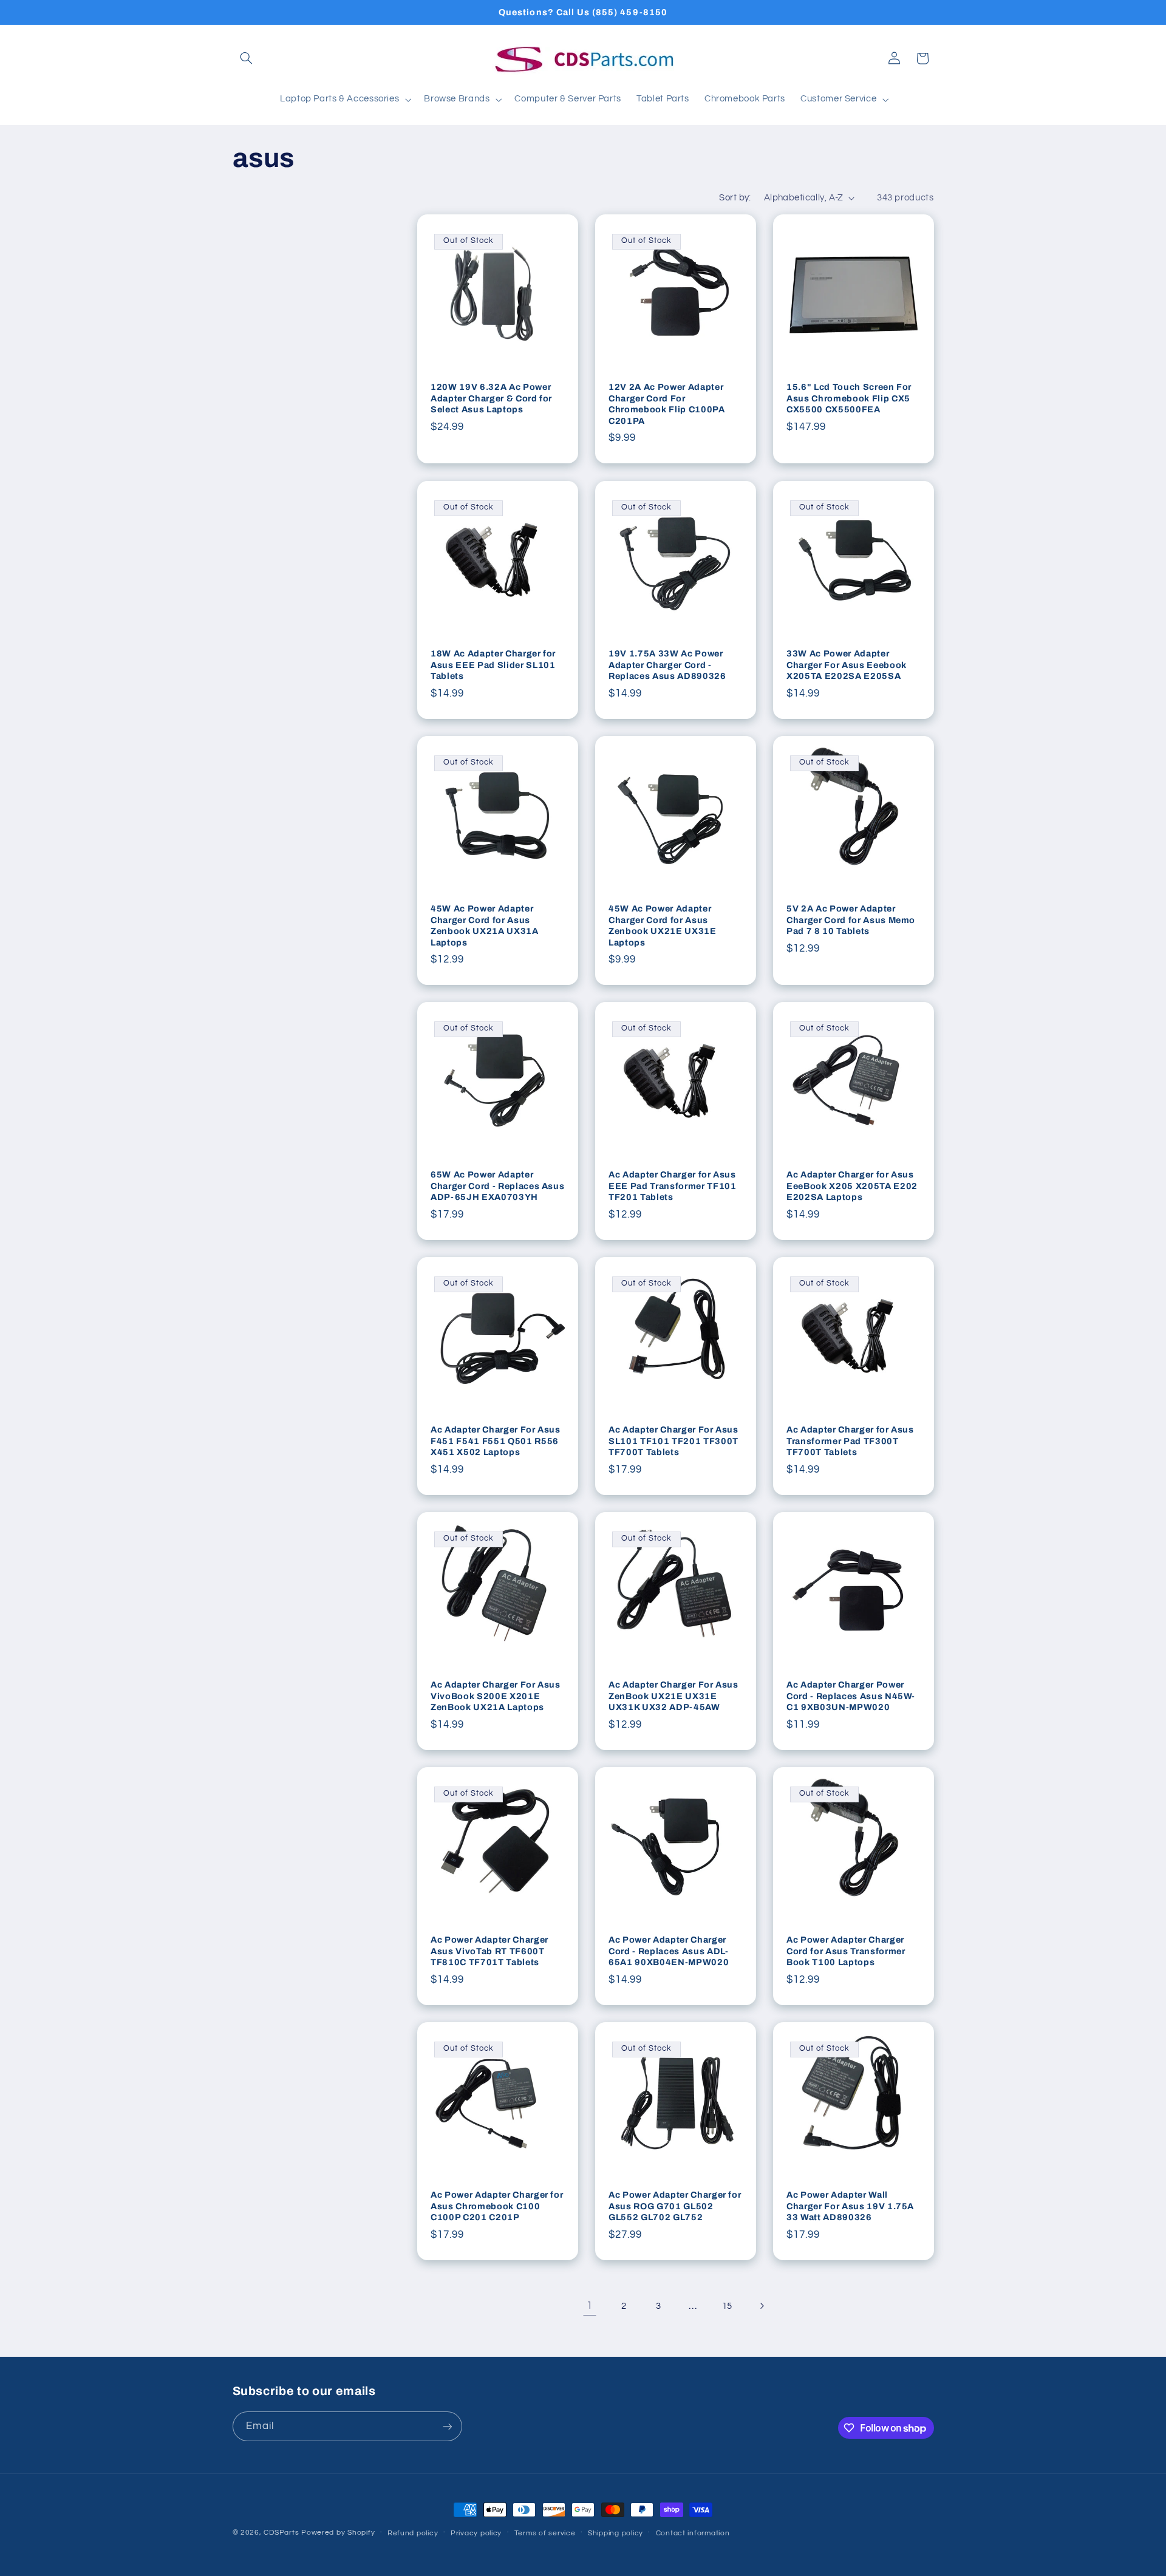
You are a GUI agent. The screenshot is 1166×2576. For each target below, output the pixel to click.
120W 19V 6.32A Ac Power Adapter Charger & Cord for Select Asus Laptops (491, 399)
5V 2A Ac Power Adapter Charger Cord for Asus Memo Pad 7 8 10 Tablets (851, 920)
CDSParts (281, 2533)
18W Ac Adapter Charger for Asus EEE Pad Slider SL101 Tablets (493, 665)
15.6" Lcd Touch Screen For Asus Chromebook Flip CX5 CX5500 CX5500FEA (849, 399)
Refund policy (413, 2533)
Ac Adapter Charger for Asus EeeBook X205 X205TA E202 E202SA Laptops (852, 1186)
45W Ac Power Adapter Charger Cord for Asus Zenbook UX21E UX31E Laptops (663, 925)
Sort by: (735, 198)
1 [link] (590, 2306)
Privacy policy (476, 2533)
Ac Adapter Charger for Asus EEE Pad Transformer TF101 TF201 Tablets (673, 1186)
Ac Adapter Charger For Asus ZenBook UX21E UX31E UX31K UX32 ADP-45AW (673, 1696)
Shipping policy (615, 2533)
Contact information (693, 2533)
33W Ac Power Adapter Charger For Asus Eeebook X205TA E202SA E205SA (847, 665)
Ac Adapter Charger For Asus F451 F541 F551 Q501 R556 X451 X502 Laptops (496, 1441)
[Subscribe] (447, 2426)
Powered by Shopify (338, 2533)
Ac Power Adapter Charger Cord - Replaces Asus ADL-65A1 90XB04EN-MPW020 (669, 1951)
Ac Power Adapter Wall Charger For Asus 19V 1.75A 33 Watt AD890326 (850, 2206)
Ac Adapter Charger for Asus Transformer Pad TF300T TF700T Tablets (850, 1441)
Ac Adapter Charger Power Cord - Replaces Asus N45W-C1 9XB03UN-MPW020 (851, 1696)
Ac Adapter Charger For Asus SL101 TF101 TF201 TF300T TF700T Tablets (673, 1441)
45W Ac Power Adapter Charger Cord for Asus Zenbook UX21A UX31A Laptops (485, 925)
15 (727, 2306)
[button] (247, 58)
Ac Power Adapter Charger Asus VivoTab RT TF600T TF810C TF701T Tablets (489, 1951)
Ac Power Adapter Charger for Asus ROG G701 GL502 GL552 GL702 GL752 (675, 2206)
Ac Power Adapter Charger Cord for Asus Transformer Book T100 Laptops (846, 1951)
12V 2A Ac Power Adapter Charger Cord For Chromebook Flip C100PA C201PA (667, 404)
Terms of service (545, 2533)
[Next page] (762, 2306)
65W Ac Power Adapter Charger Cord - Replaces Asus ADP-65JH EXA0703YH (497, 1186)
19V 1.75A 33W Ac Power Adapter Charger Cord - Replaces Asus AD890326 (667, 665)
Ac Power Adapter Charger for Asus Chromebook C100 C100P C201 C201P (497, 2206)
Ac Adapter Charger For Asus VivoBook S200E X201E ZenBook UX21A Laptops (496, 1696)
